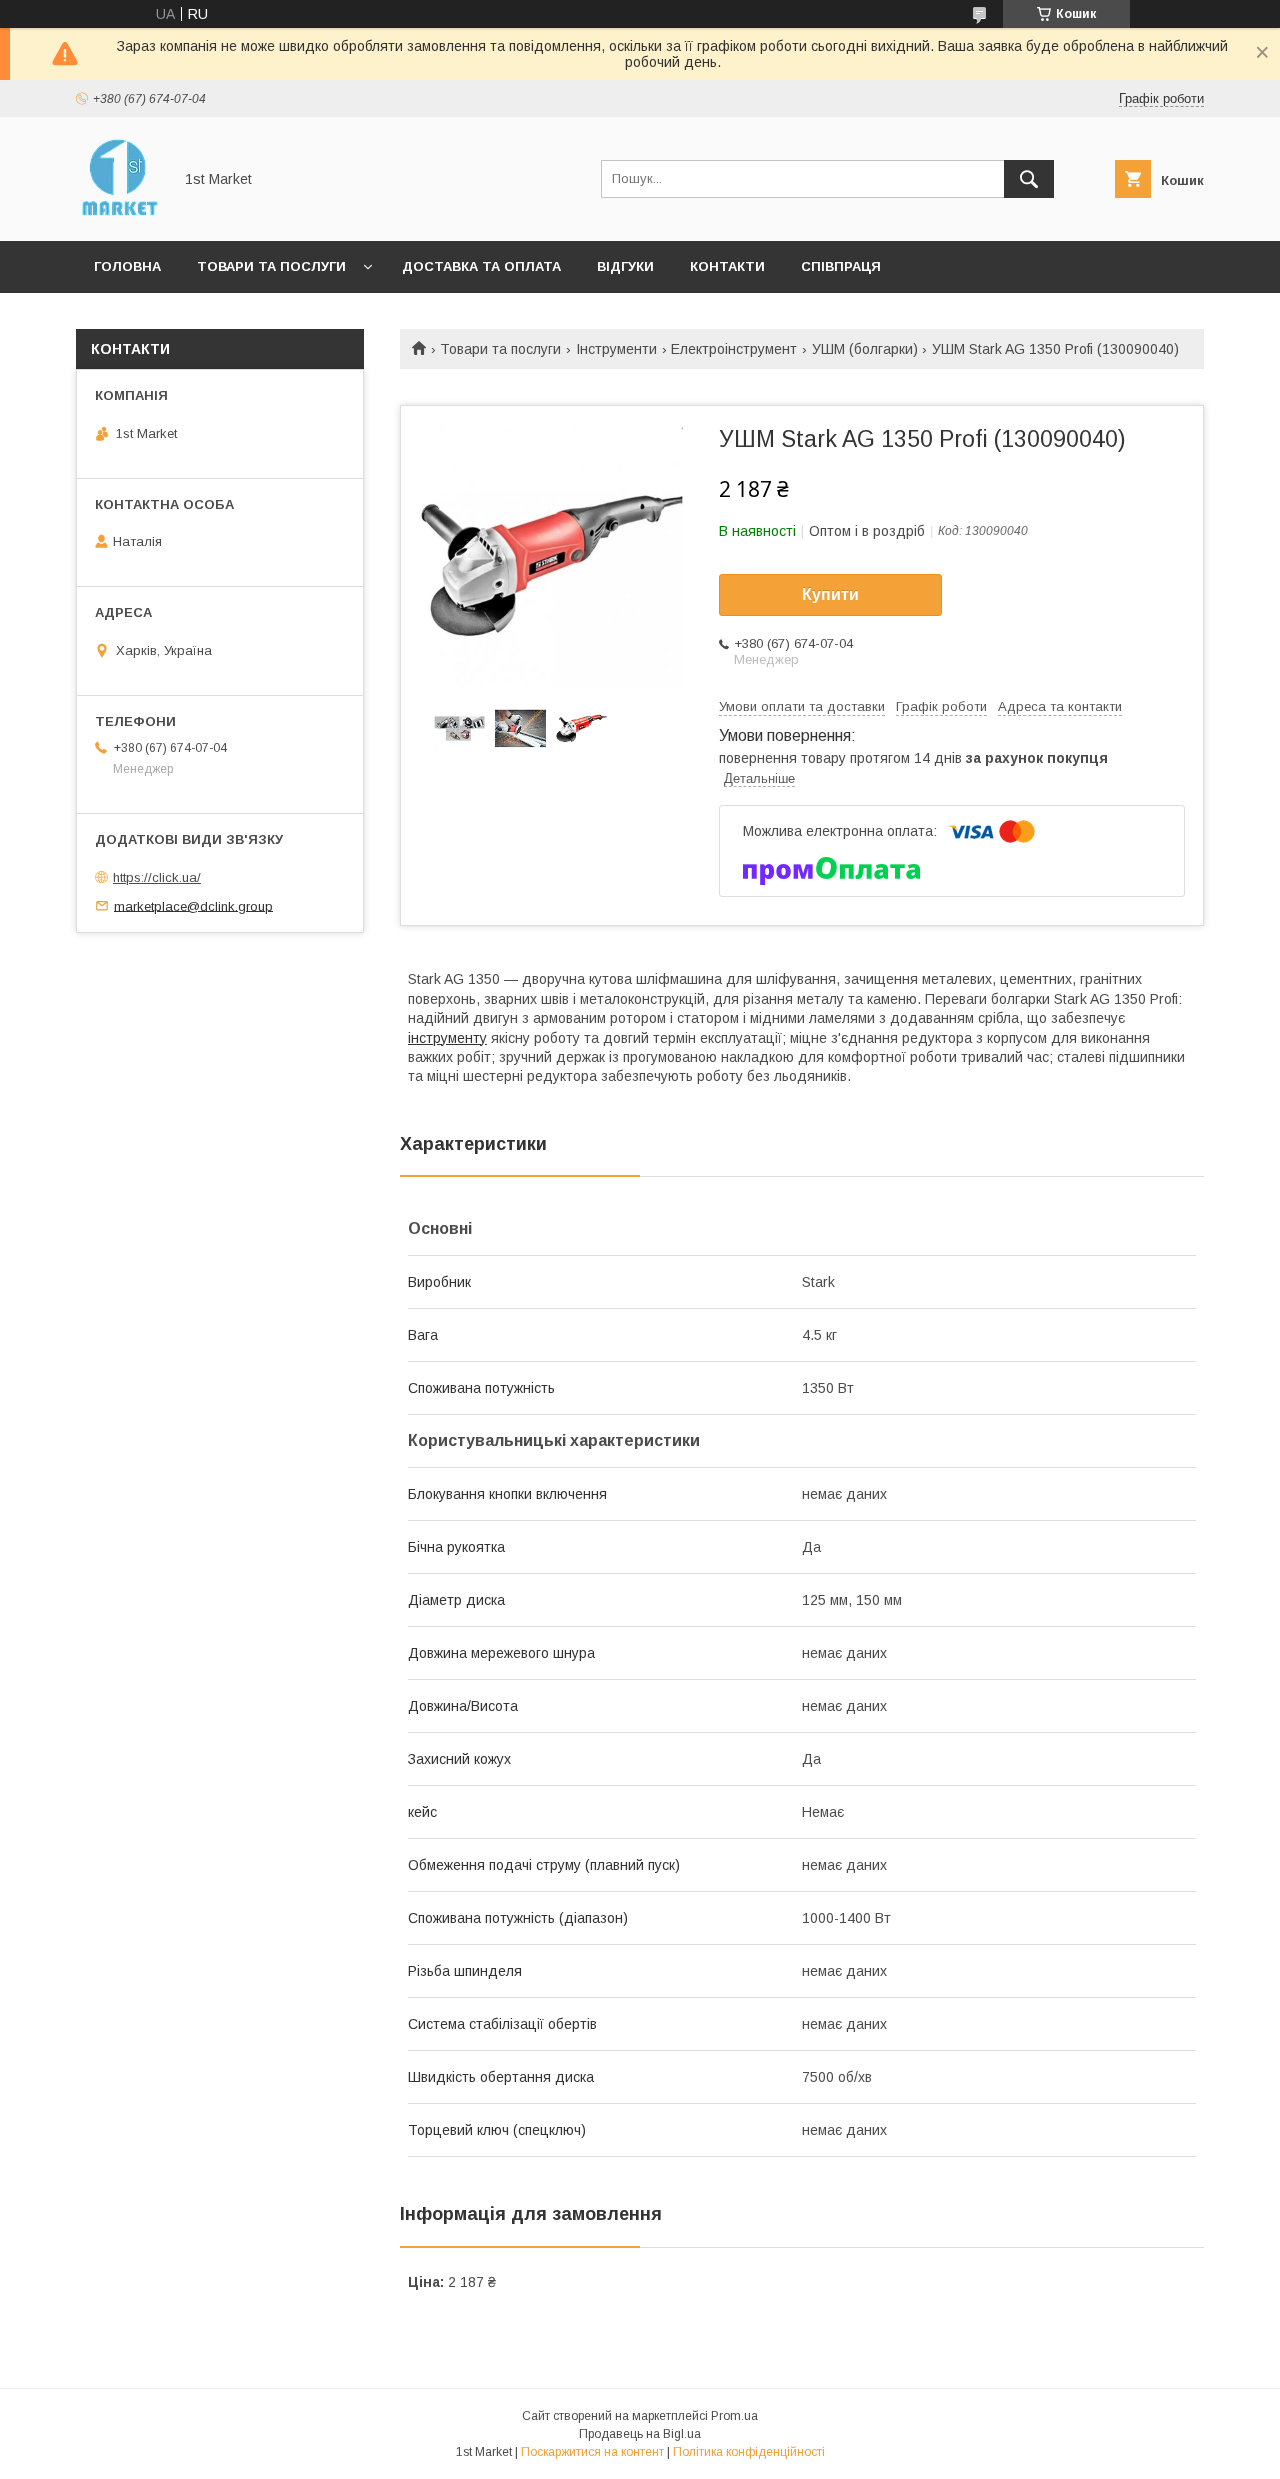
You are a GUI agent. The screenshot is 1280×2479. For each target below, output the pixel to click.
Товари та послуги (271, 266)
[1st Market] (118, 215)
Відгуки (625, 266)
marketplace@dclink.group (193, 905)
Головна (127, 266)
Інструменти (616, 349)
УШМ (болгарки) (865, 349)
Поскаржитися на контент (592, 2452)
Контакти (727, 266)
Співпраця (841, 266)
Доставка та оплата (481, 266)
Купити (830, 594)
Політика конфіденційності (749, 2452)
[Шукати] (1029, 179)
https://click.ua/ (157, 877)
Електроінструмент (734, 349)
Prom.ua (734, 2416)
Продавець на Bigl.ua (640, 2434)
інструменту (447, 1038)
